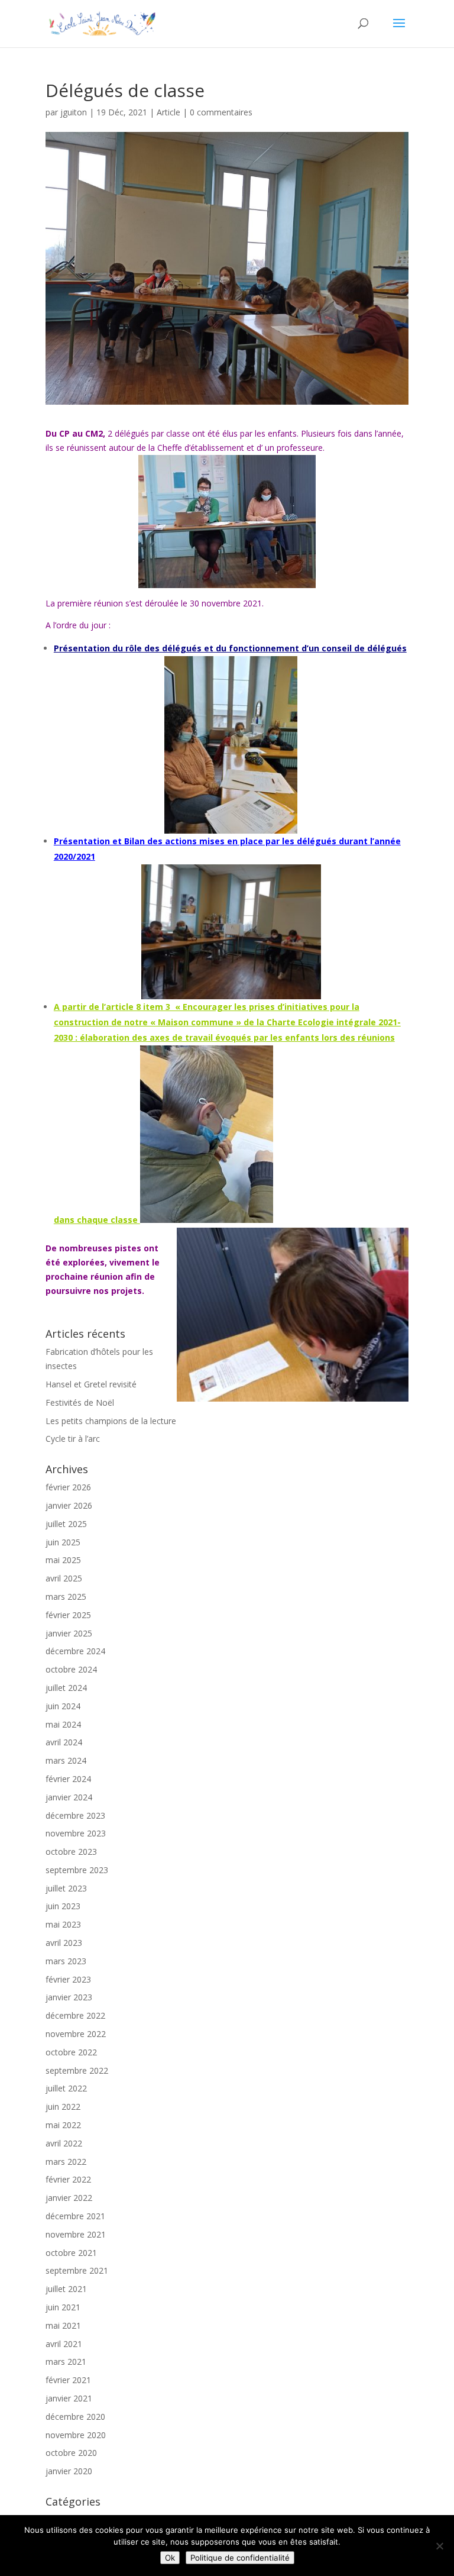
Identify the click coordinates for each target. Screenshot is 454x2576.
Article (168, 112)
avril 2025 (64, 1578)
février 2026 (68, 1487)
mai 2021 (63, 2325)
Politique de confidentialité (240, 2558)
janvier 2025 (69, 1633)
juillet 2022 (66, 2088)
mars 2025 (66, 1597)
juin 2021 (63, 2307)
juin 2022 (63, 2107)
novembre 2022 (76, 2034)
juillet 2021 (66, 2289)
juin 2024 (63, 1706)
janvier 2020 (69, 2471)
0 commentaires (221, 112)
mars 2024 (66, 1760)
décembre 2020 (75, 2417)
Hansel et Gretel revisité (91, 1384)
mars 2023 (66, 1961)
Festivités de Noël (80, 1402)
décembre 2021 (75, 2216)
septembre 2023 (77, 1870)
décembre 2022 (75, 2015)
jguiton (74, 112)
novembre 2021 (76, 2234)
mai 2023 (63, 1924)
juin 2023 (63, 1906)
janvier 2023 (69, 1997)
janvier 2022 (69, 2198)
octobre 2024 (71, 1669)
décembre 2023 (75, 1815)
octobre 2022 (71, 2052)
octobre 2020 (71, 2453)
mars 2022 (66, 2162)
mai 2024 (63, 1724)
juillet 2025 (66, 1524)
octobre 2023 (71, 1852)
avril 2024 (64, 1742)
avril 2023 (64, 1943)
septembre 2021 (77, 2270)
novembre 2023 (76, 1833)
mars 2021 (66, 2362)
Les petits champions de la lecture (111, 1421)
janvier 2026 (69, 1505)
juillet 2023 (66, 1888)
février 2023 (68, 1979)
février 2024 (68, 1779)
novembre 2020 (76, 2435)
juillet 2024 (66, 1688)
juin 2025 (63, 1542)
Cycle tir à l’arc (73, 1439)
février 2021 (68, 2380)
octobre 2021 (71, 2253)
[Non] (439, 2546)
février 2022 (68, 2179)
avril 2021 (64, 2344)
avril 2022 (64, 2143)
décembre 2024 (75, 1651)
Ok (170, 2558)
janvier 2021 (69, 2398)
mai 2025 (63, 1560)
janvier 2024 (69, 1797)
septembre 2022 (77, 2070)
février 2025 (68, 1615)
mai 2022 (63, 2125)
